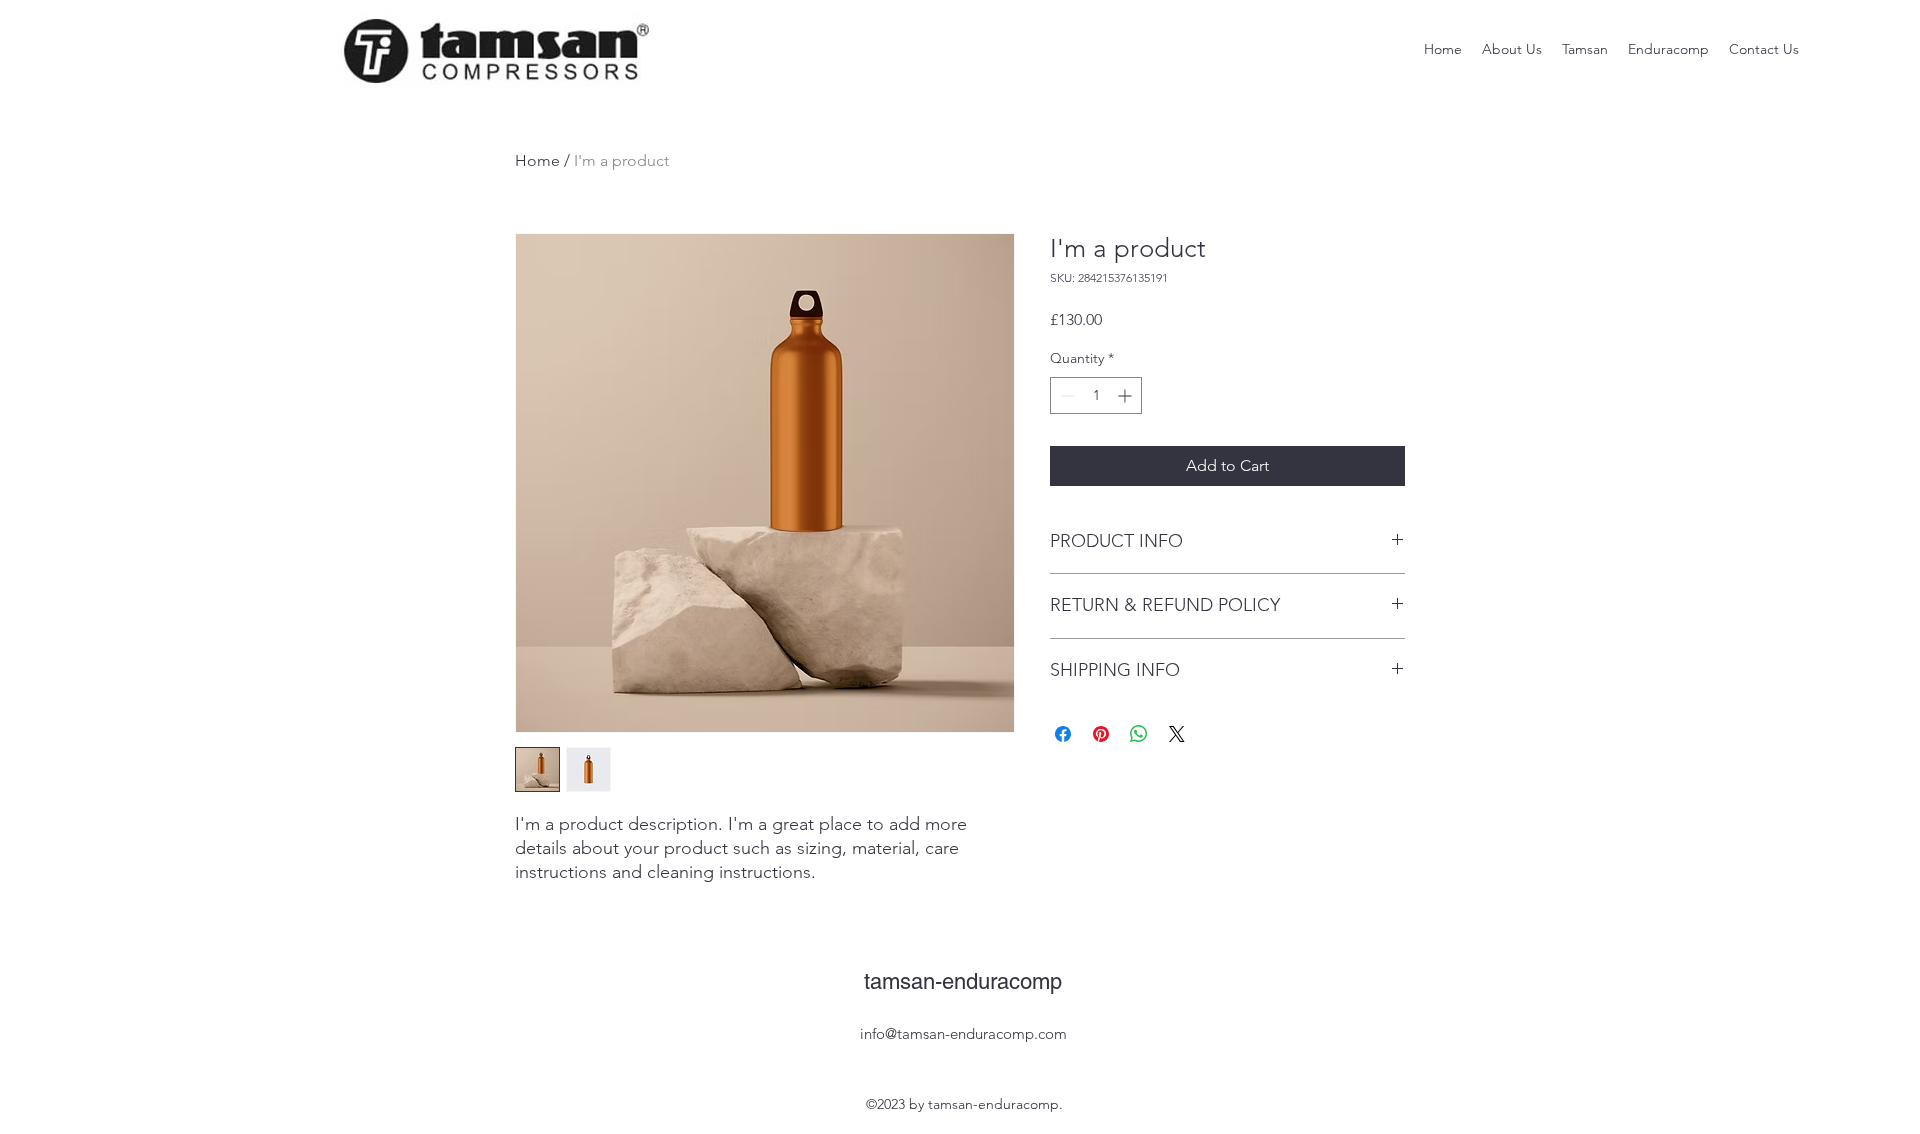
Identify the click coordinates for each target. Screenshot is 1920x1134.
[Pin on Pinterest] (1101, 734)
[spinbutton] (1096, 395)
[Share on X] (1177, 734)
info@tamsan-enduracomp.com (963, 1033)
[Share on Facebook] (1063, 734)
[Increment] (1126, 395)
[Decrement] (1065, 395)
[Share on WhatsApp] (1139, 734)
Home (537, 160)
